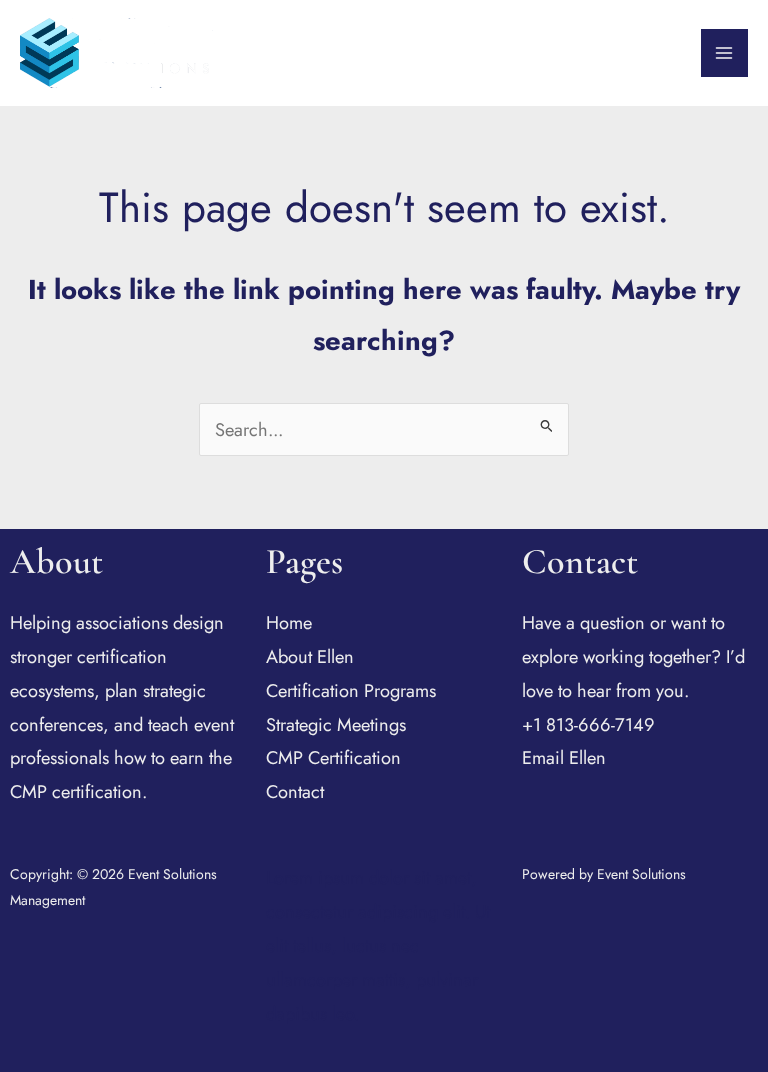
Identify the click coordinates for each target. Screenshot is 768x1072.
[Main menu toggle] (724, 52)
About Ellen (310, 656)
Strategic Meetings (336, 724)
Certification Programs (351, 690)
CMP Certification (333, 757)
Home (289, 622)
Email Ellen (564, 757)
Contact (295, 791)
